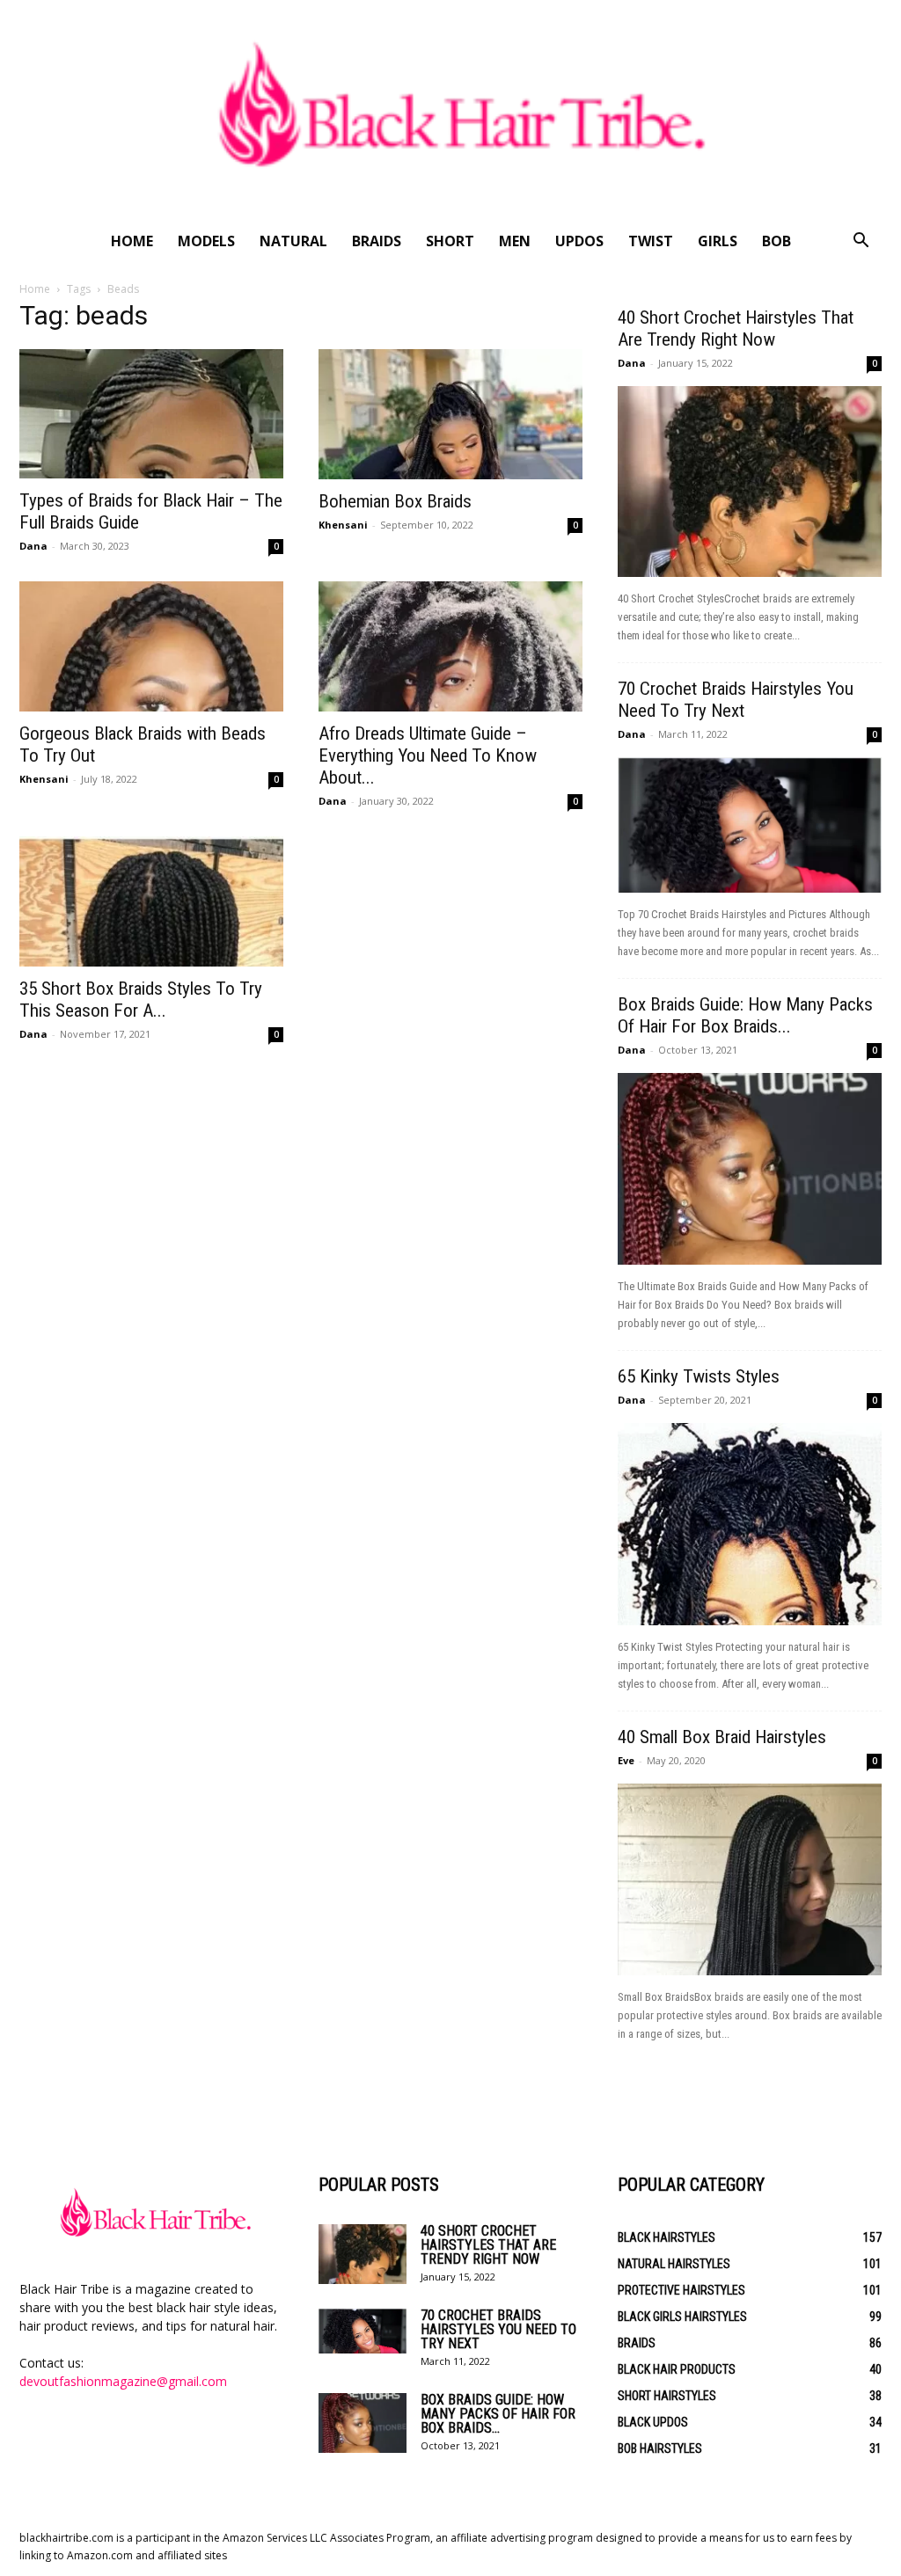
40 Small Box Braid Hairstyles (722, 1737)
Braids (377, 241)
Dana (33, 546)
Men (515, 241)
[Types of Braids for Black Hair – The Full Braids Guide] (151, 414)
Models (206, 241)
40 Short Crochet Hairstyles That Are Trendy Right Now (736, 328)
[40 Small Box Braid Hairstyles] (750, 1879)
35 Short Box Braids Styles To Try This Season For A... (141, 1000)
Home (132, 241)
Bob (776, 241)
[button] (861, 242)
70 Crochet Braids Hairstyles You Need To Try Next (736, 700)
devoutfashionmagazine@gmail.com (123, 2381)
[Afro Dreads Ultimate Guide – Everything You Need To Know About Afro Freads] (450, 646)
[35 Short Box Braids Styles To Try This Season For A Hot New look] (151, 901)
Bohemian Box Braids (395, 501)
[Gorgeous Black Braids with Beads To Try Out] (151, 646)
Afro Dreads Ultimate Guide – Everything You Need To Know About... (428, 755)
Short (450, 241)
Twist (651, 241)
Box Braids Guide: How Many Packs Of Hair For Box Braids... (745, 1015)
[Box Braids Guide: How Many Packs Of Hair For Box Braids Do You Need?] (750, 1169)
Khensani (343, 525)
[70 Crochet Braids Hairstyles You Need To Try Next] (750, 825)
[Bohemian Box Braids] (450, 414)
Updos (579, 241)
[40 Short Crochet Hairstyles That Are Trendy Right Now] (750, 482)
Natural (293, 241)
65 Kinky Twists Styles (699, 1376)
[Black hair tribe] (450, 110)
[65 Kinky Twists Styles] (750, 1524)
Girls (718, 241)
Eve (626, 1760)
